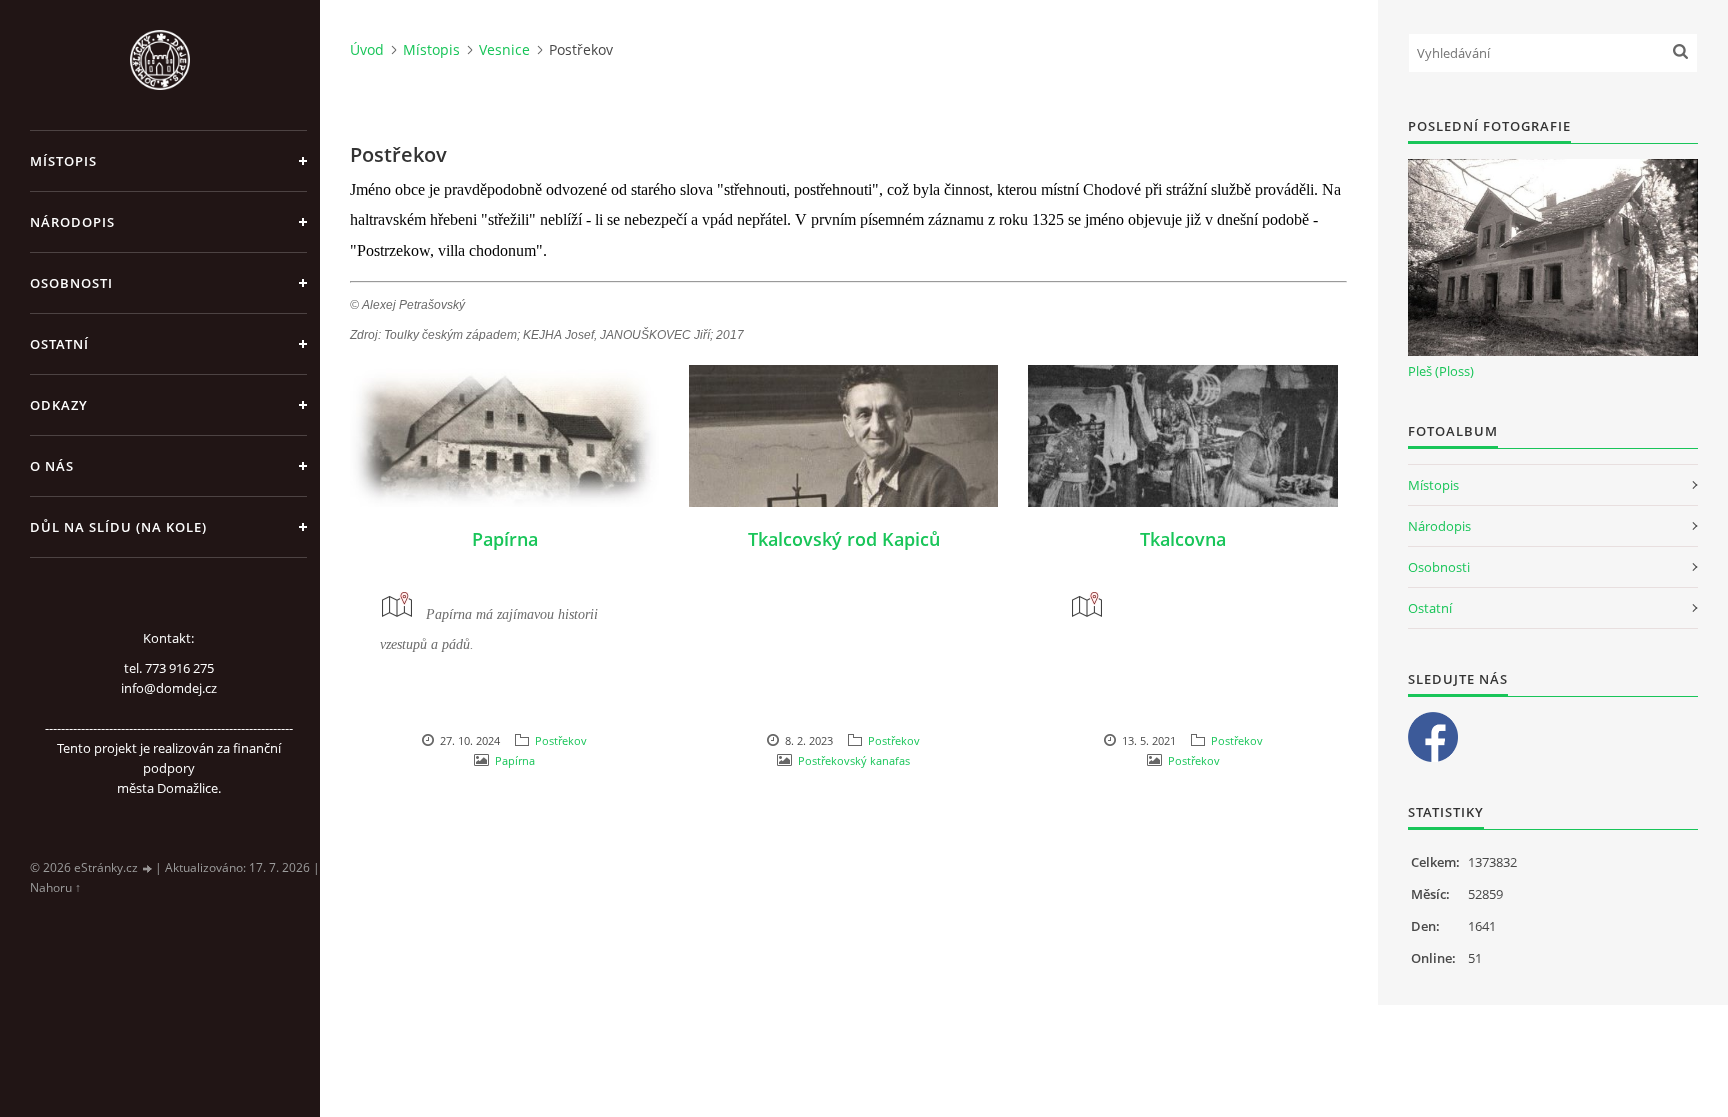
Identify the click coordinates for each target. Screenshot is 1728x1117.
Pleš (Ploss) (1441, 371)
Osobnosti (71, 283)
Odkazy (59, 405)
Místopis (63, 161)
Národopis (72, 222)
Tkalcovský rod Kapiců (844, 539)
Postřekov (561, 740)
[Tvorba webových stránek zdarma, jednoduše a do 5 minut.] (148, 868)
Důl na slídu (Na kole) (118, 527)
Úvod (367, 49)
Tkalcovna (1183, 539)
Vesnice (504, 49)
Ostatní (59, 344)
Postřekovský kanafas (854, 760)
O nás (52, 466)
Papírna (505, 539)
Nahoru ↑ (55, 887)
